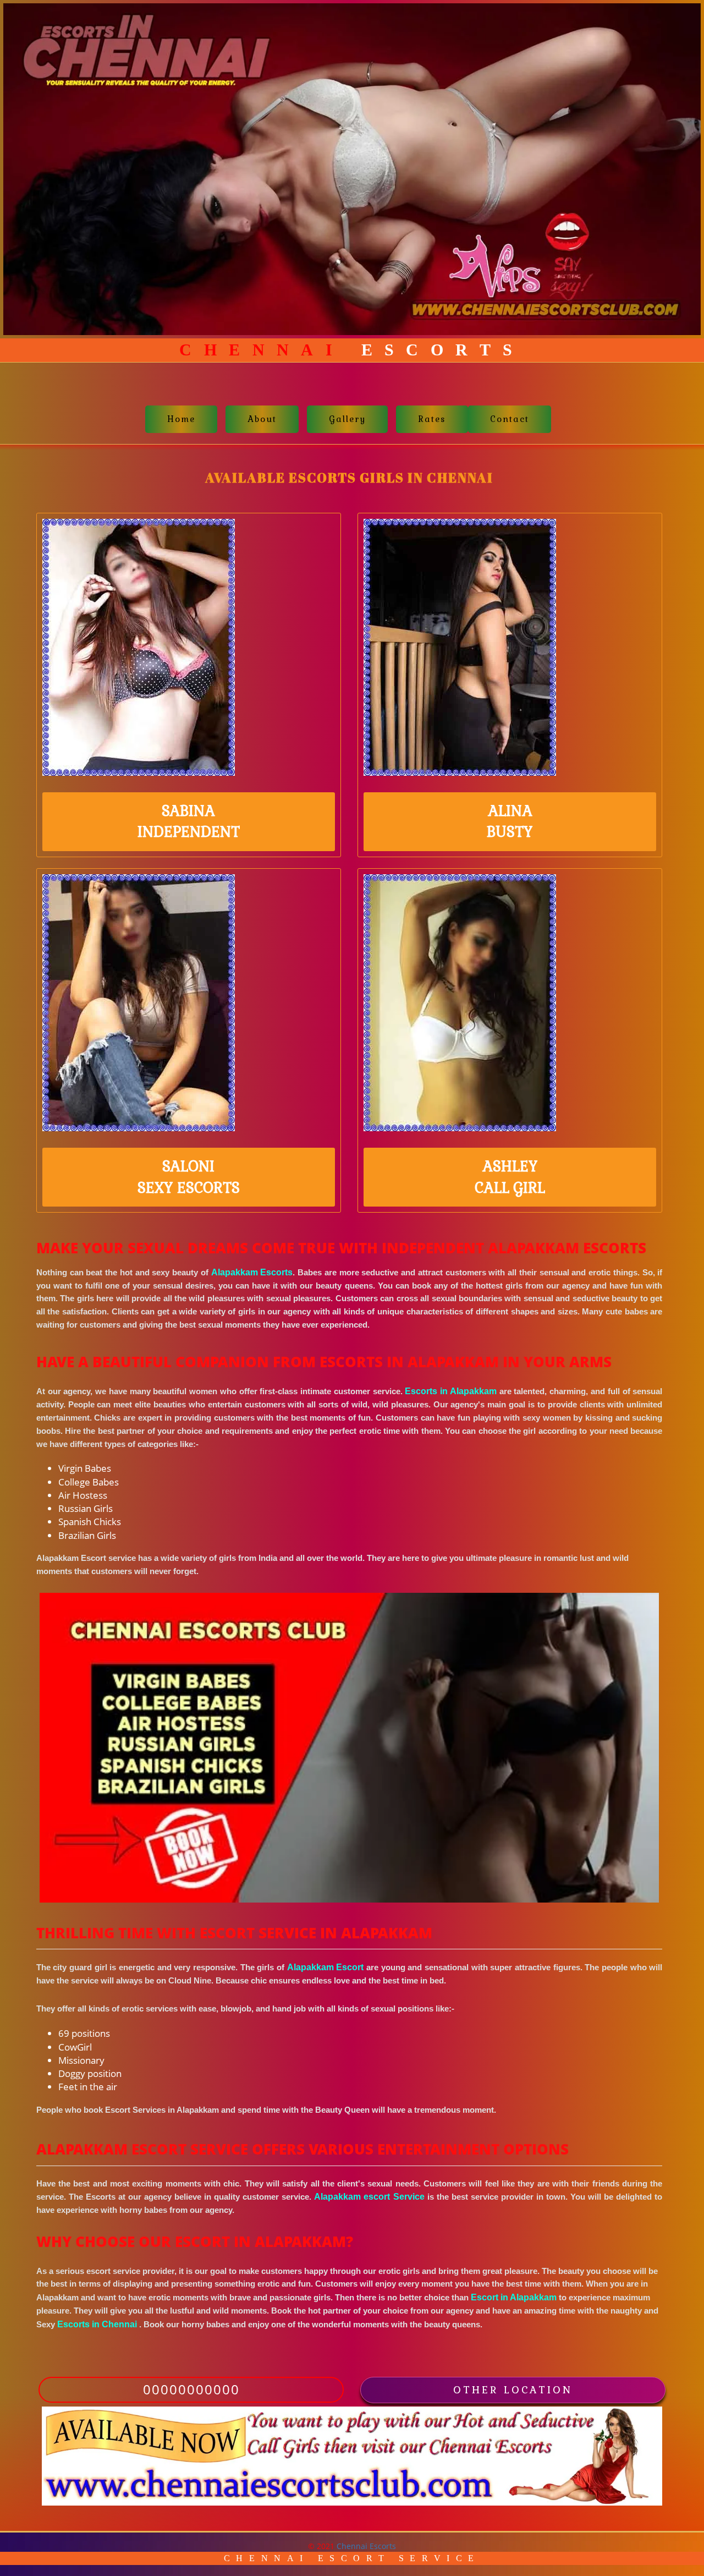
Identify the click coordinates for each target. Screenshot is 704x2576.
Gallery (347, 419)
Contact (510, 419)
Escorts (352, 350)
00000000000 (191, 2389)
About (262, 419)
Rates (432, 419)
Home (181, 419)
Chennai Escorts (366, 2546)
